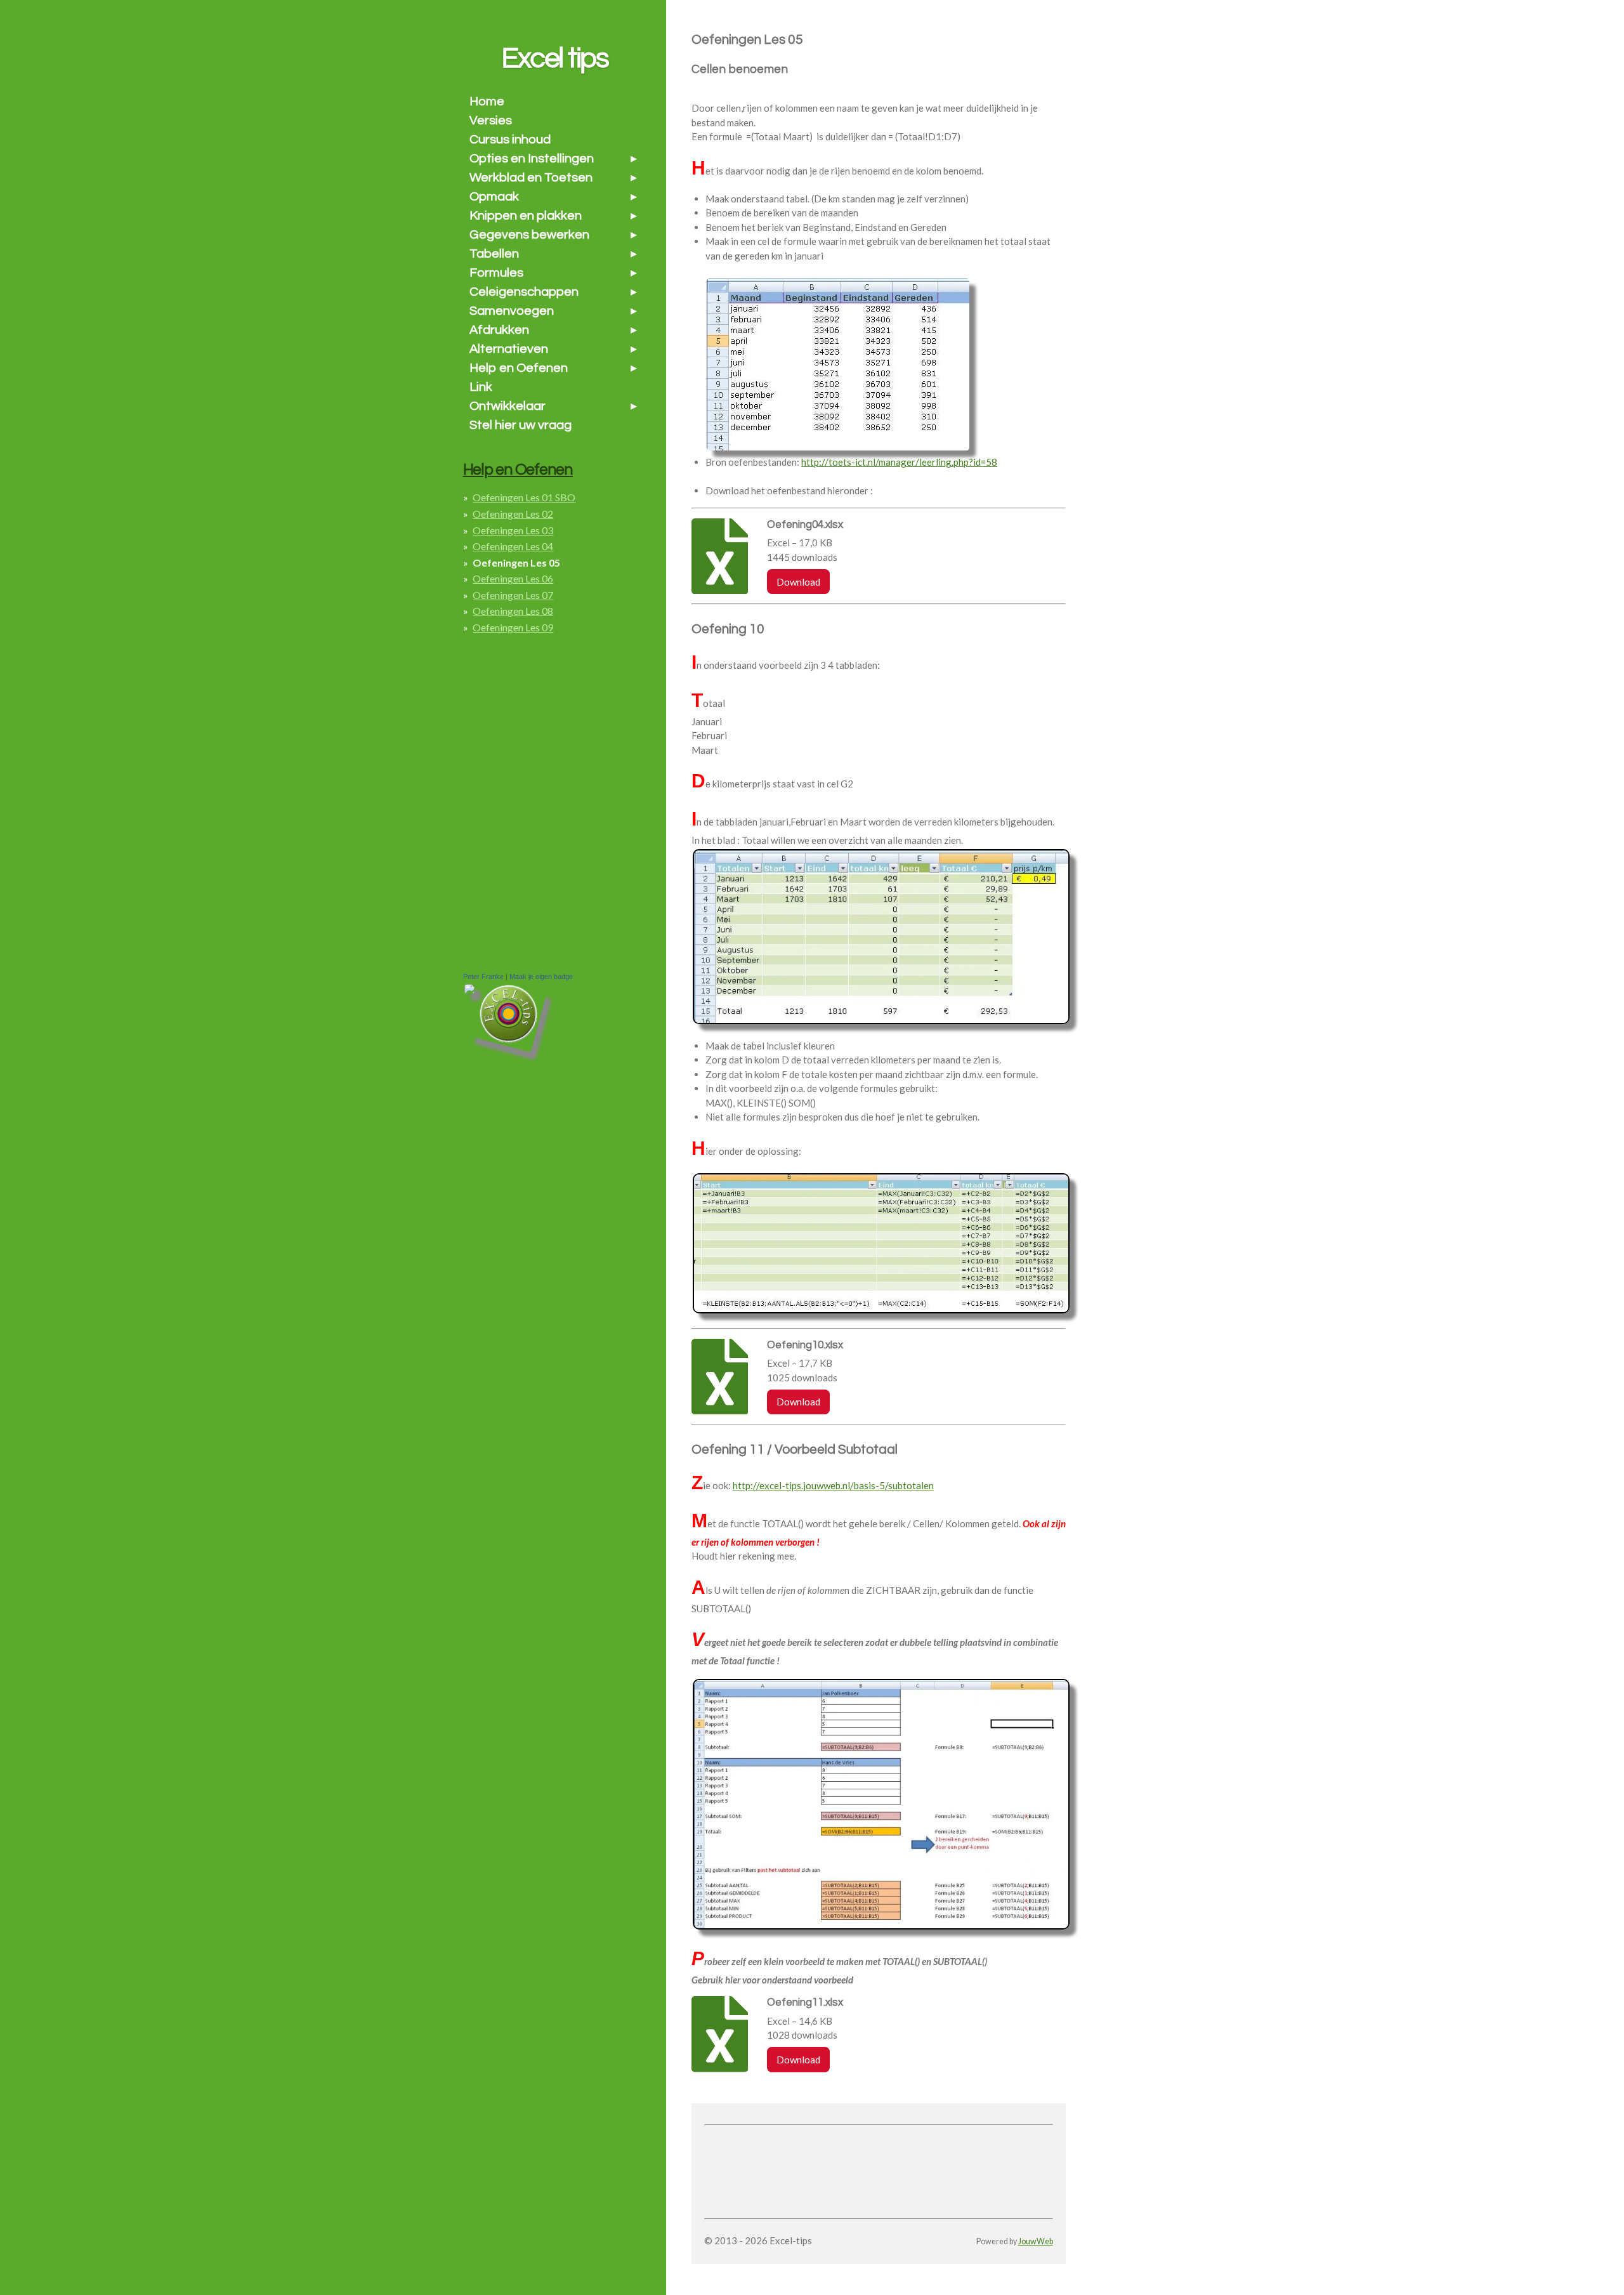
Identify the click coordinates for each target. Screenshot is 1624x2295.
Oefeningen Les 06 (513, 578)
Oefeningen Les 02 (513, 514)
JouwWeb (1036, 2241)
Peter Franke (483, 977)
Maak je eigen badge (541, 977)
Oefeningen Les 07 (513, 595)
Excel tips (555, 58)
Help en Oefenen (518, 470)
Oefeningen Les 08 (513, 611)
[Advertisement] (853, 2149)
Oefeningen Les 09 (513, 627)
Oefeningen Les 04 (513, 546)
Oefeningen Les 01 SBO (524, 497)
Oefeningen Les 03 (513, 530)
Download (798, 582)
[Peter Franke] (469, 991)
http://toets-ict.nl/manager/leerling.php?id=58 (899, 462)
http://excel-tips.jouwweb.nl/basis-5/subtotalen (833, 1485)
